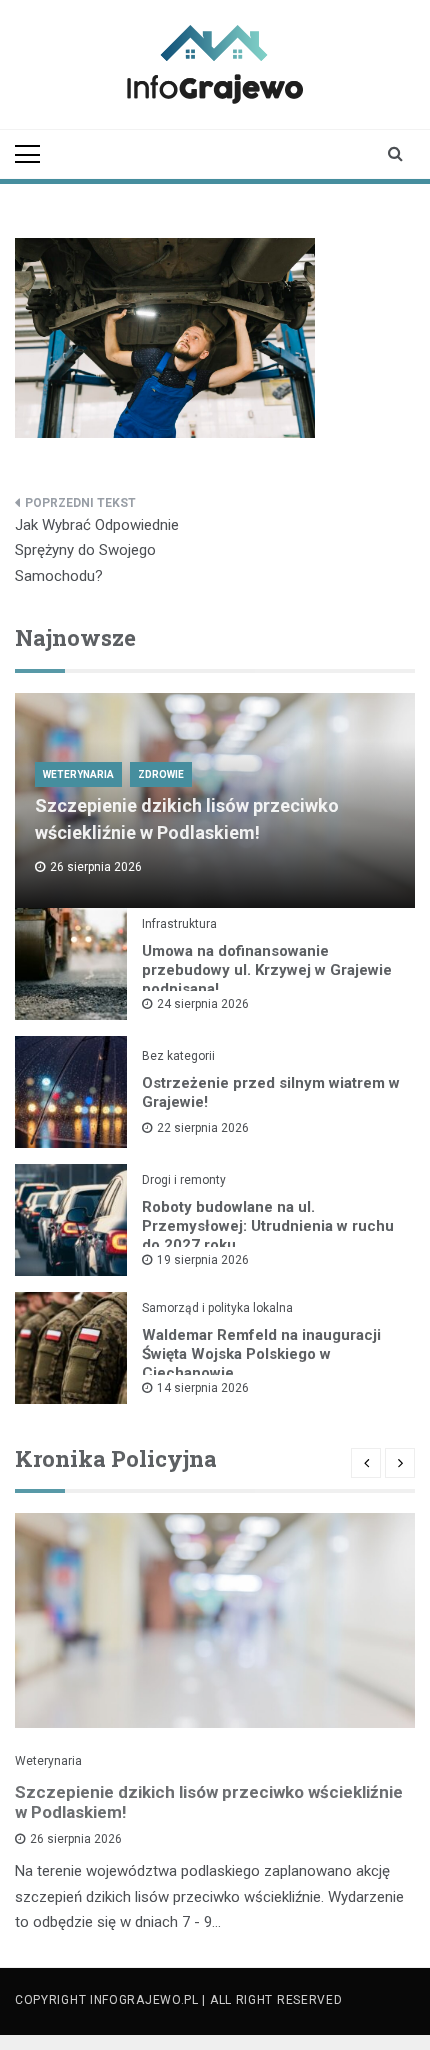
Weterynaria (78, 774)
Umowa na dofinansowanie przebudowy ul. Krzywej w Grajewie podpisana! (267, 970)
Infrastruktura (179, 924)
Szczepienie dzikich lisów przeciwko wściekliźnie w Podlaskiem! (209, 1802)
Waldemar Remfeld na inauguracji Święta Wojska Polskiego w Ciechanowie (261, 1354)
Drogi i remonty (184, 1180)
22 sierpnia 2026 (203, 1128)
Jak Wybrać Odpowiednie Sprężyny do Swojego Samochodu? (97, 550)
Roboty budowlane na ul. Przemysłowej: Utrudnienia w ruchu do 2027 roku (268, 1226)
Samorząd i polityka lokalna (217, 1308)
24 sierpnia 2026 (203, 1004)
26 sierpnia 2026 (76, 1839)
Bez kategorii (178, 1056)
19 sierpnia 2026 (203, 1260)
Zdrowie (161, 774)
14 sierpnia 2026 (203, 1388)
